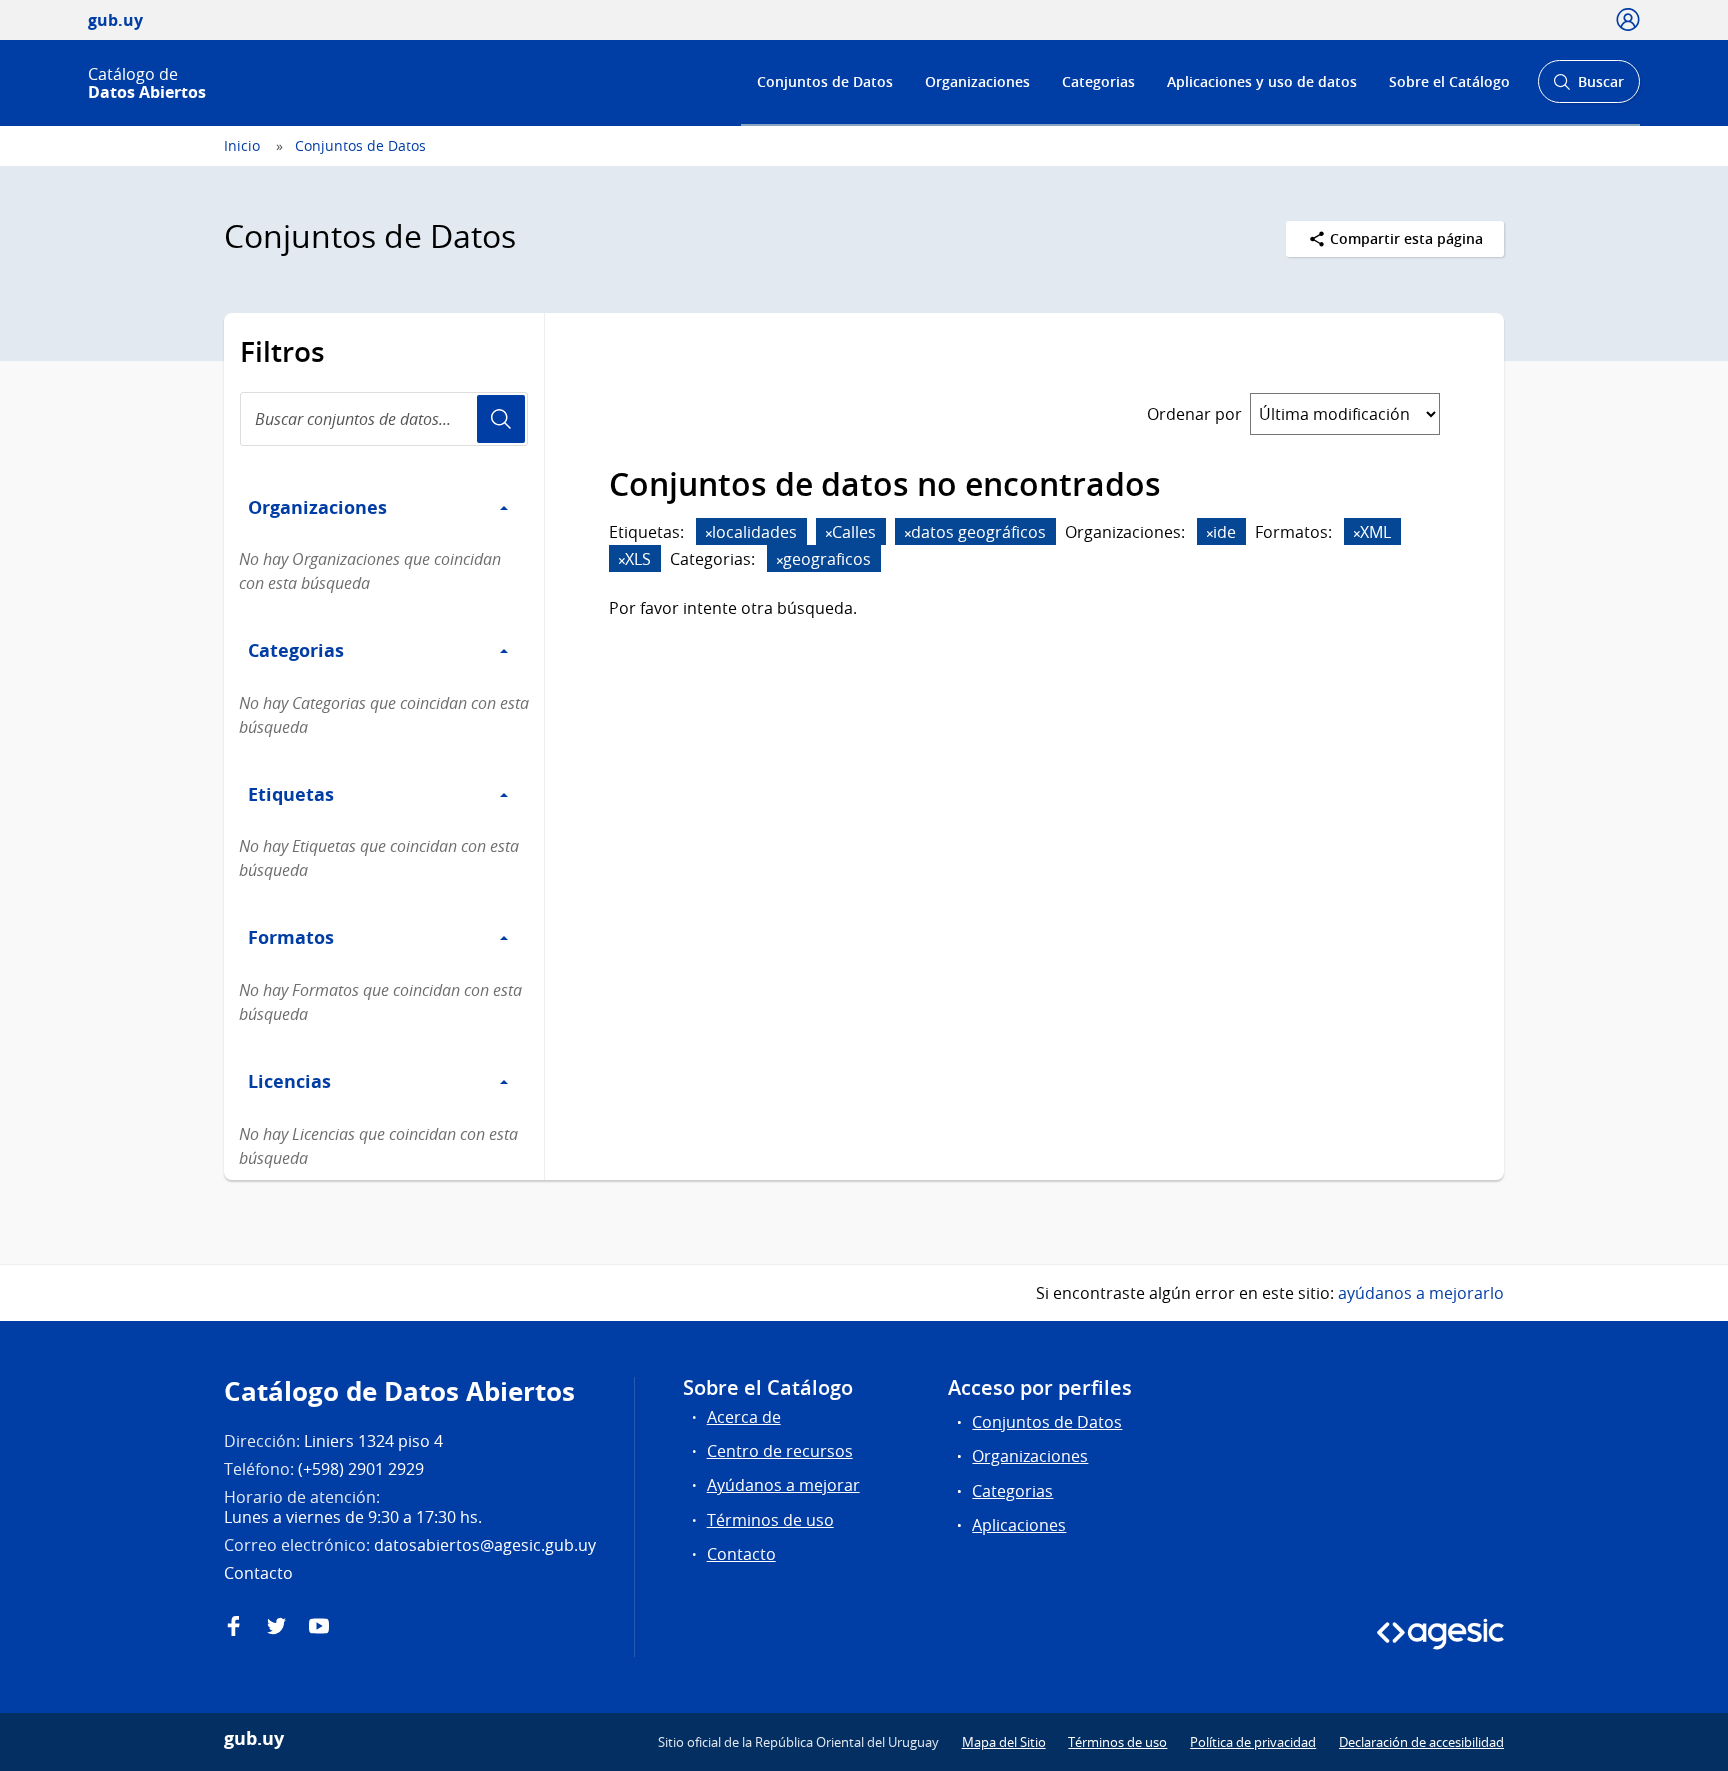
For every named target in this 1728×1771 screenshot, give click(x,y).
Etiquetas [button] (291, 794)
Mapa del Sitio (1004, 1742)
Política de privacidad (1253, 1742)
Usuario (501, 419)
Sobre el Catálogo (1449, 81)
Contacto (741, 1554)
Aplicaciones (1019, 1525)
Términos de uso (770, 1520)
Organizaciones (977, 81)
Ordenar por (1194, 414)
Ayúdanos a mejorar (783, 1485)
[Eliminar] (709, 533)
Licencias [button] (289, 1081)
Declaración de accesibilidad (1421, 1742)
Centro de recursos (780, 1451)
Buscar (1588, 87)
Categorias (1098, 81)
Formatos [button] (291, 937)
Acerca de (744, 1417)
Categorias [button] (296, 650)
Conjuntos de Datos (825, 81)
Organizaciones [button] (317, 507)
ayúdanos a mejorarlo (1421, 1293)
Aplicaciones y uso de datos (1262, 81)
